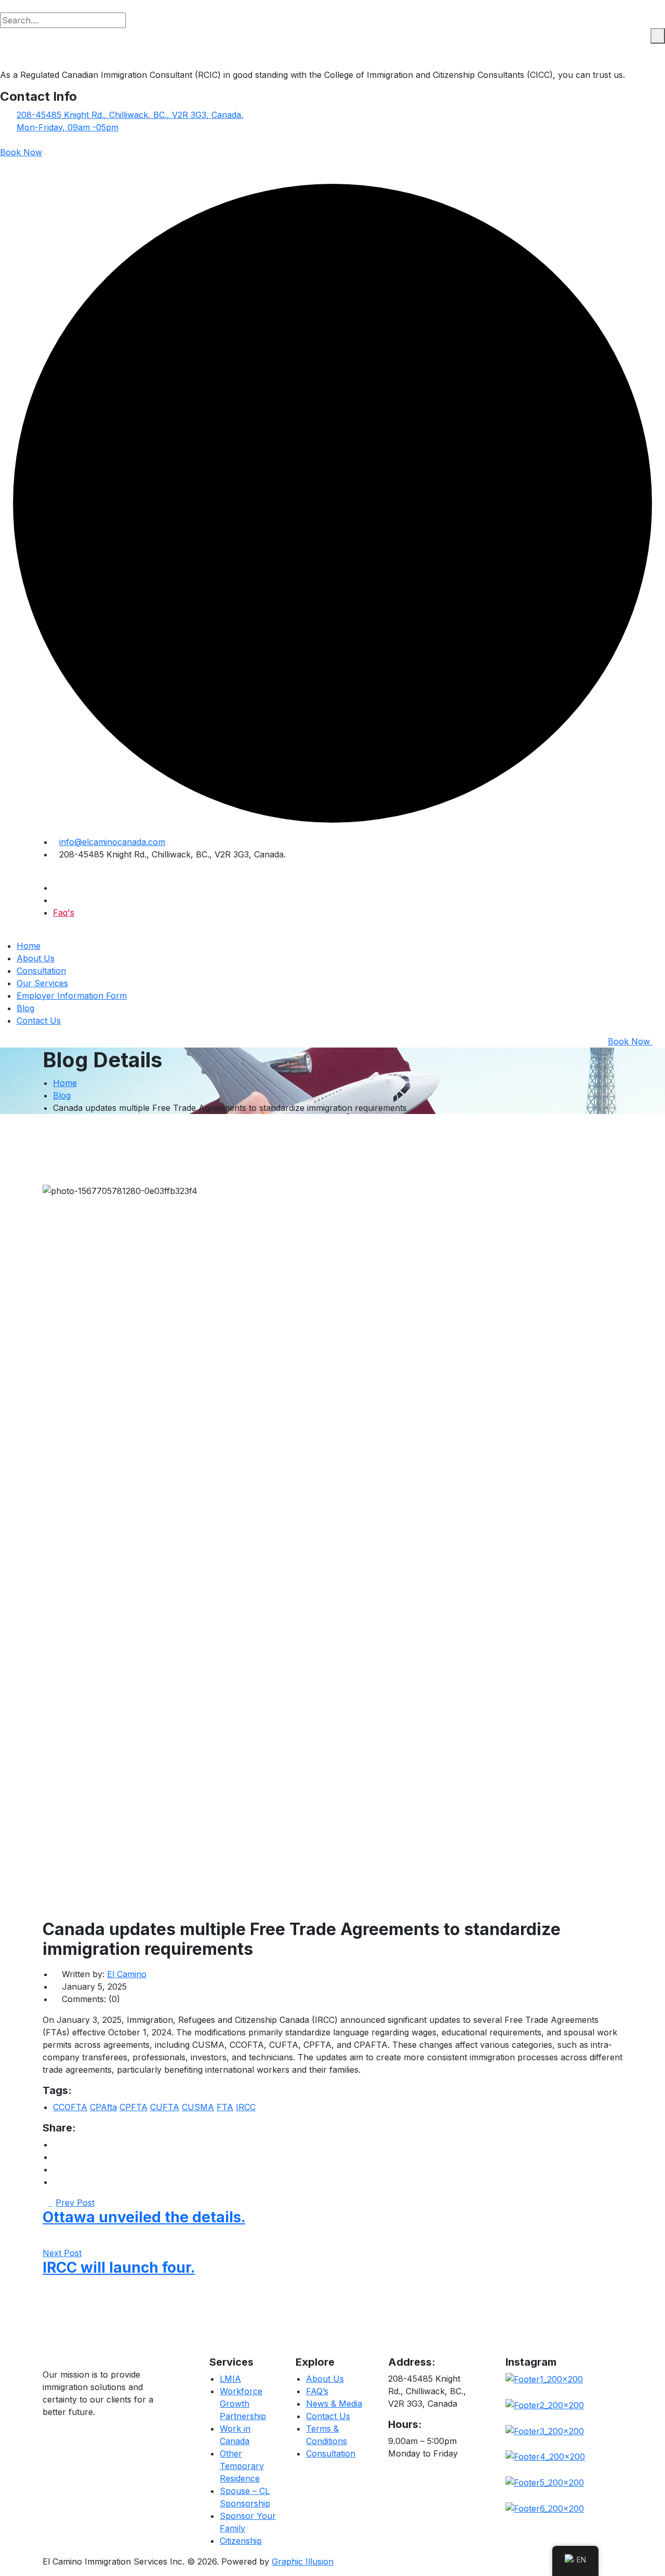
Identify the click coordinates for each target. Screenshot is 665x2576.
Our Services (42, 983)
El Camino (127, 1974)
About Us (36, 958)
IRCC (246, 2107)
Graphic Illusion (303, 2561)
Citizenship (241, 2541)
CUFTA (165, 2107)
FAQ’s (317, 2391)
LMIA (230, 2379)
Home (29, 946)
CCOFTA (70, 2107)
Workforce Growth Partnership (243, 2404)
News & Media (334, 2404)
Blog (25, 1008)
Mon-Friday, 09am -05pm (68, 127)
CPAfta (103, 2107)
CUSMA (198, 2107)
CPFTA (134, 2107)
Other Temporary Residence (242, 2466)
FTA (225, 2107)
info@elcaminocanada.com (112, 842)
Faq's (64, 913)
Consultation (41, 971)
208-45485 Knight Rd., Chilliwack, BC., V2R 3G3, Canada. (130, 115)
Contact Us (39, 1021)
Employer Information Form (72, 996)
